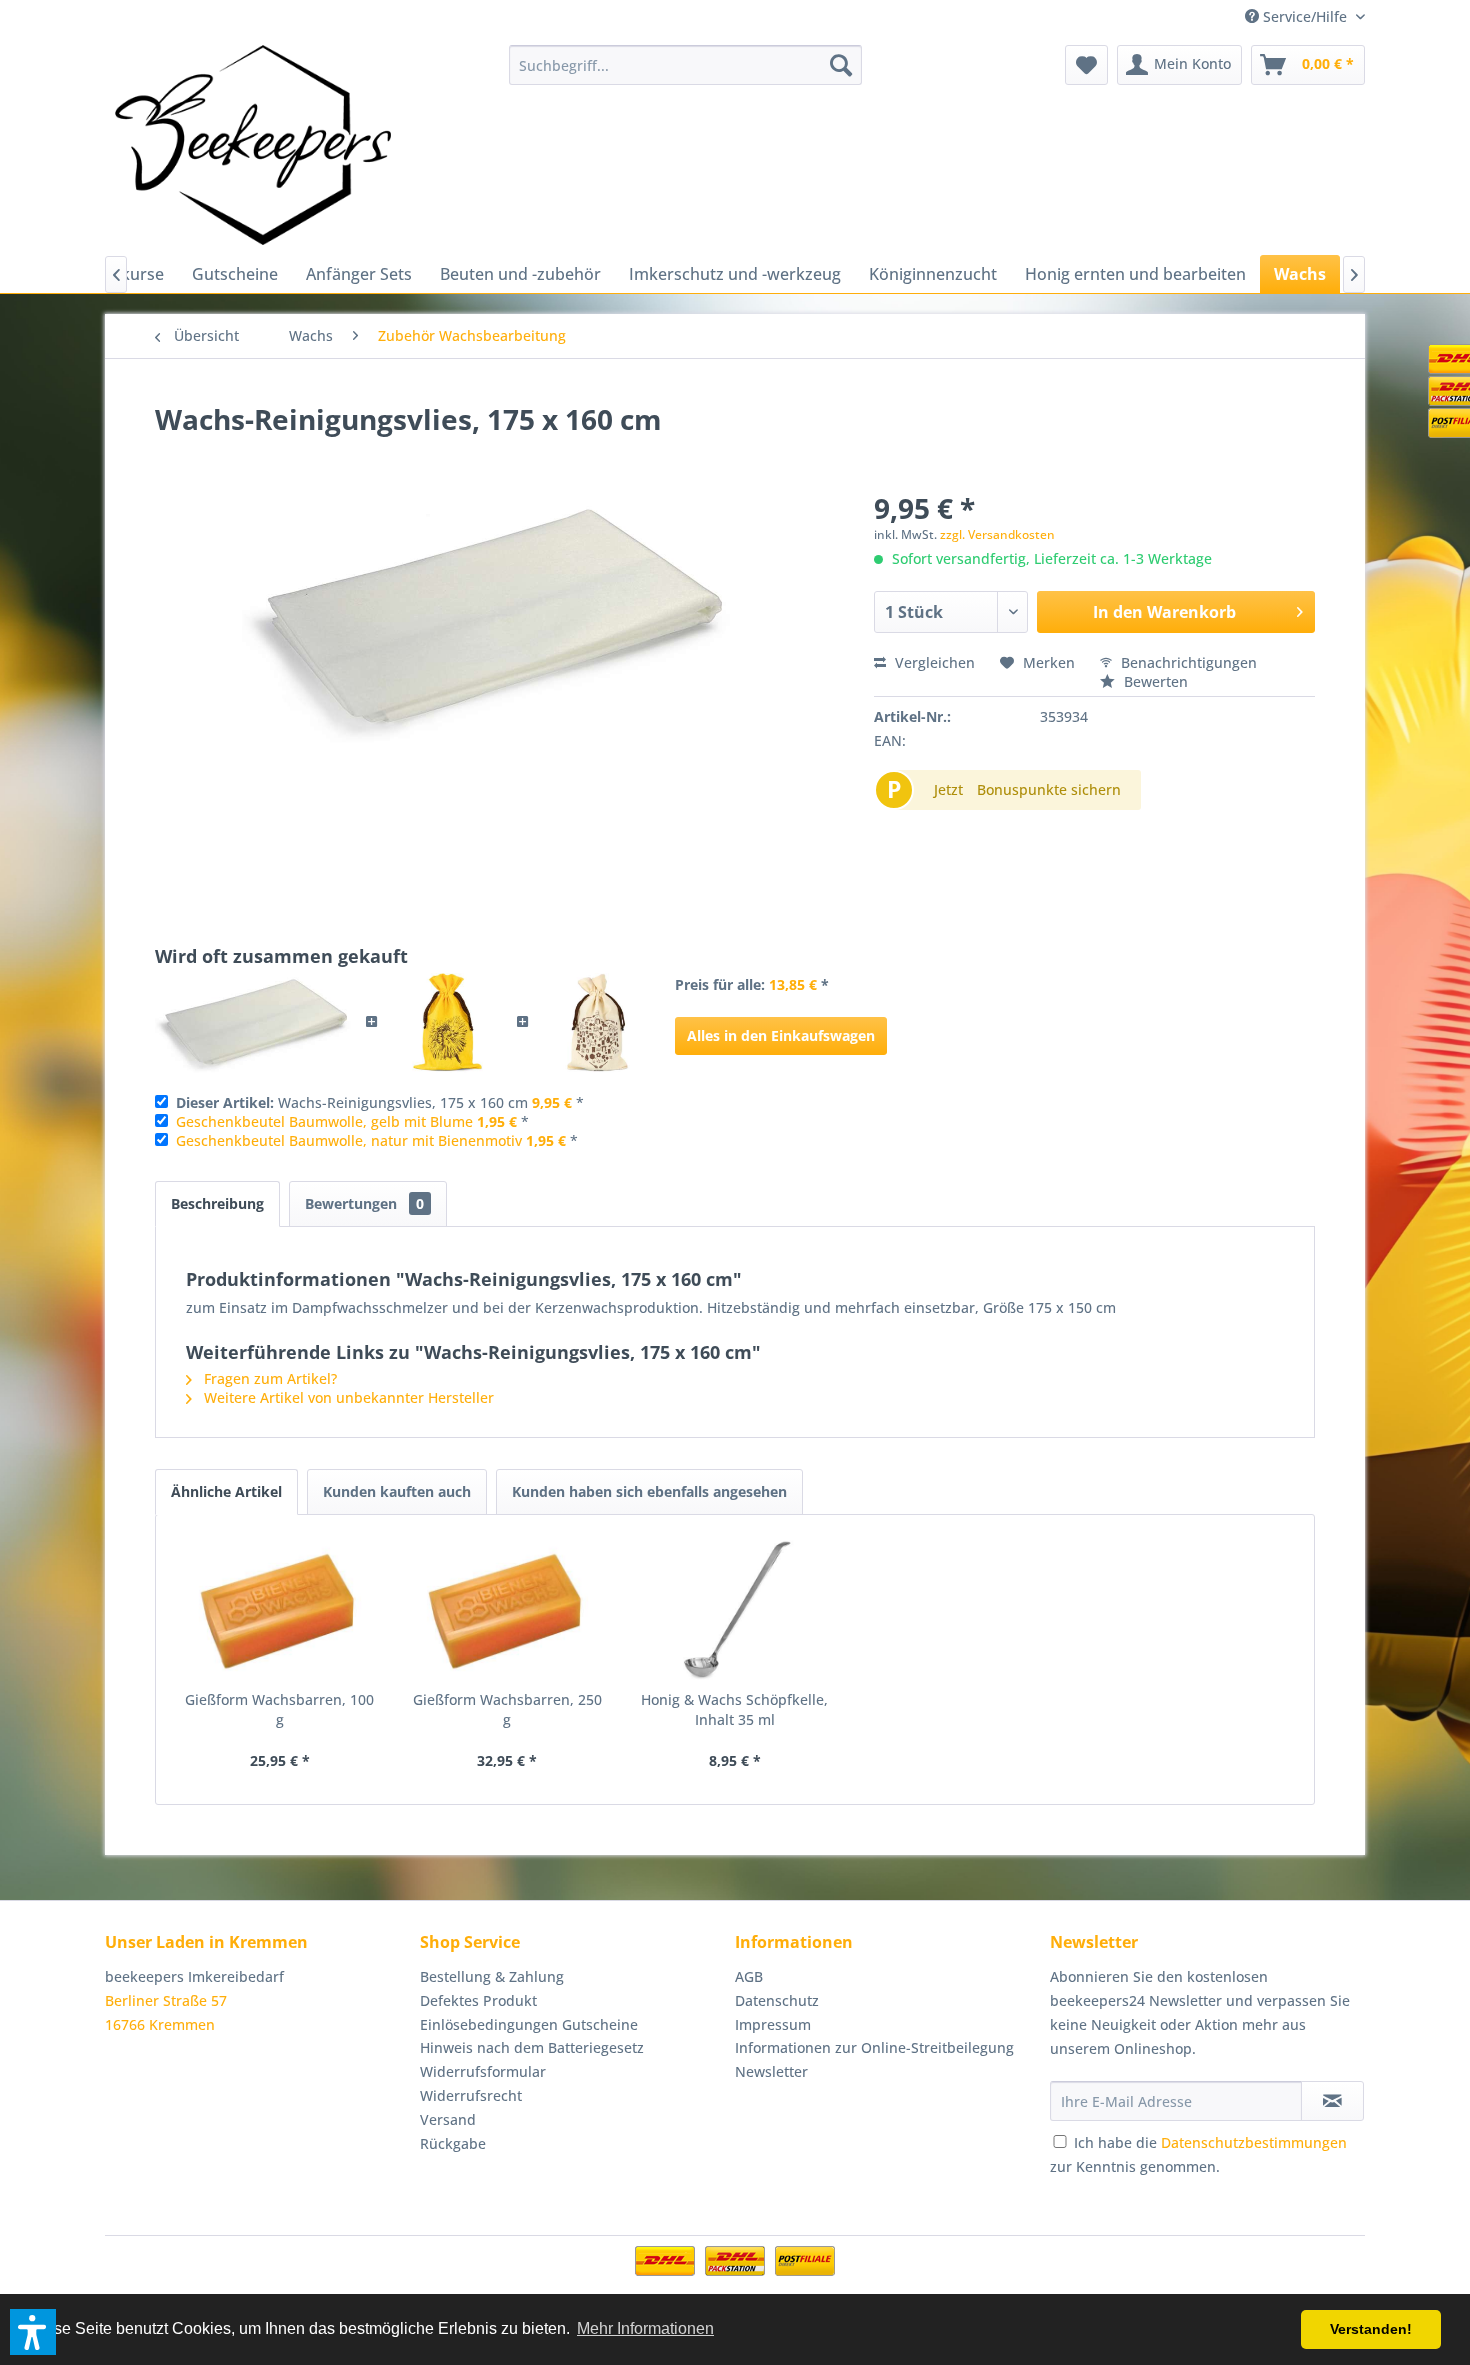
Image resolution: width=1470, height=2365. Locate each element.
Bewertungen (364, 1203)
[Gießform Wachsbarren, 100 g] (280, 1610)
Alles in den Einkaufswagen (781, 1035)
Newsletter (771, 2071)
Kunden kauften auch (397, 1491)
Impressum (773, 2024)
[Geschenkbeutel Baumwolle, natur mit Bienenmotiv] (597, 1023)
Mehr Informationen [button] (645, 2328)
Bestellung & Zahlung (492, 1976)
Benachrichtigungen (1187, 662)
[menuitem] (685, 65)
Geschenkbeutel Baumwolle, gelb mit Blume (324, 1121)
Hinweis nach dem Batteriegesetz (532, 2047)
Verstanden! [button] (1371, 2329)
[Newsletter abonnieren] (1332, 2101)
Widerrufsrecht (471, 2095)
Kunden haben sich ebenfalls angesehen (649, 1491)
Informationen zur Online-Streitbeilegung (874, 2047)
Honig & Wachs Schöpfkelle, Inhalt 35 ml (734, 1709)
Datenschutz (777, 2000)
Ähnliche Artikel (226, 1491)
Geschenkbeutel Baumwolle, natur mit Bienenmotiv (349, 1140)
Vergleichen (933, 662)
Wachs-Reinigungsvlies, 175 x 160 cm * (380, 1102)
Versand (448, 2119)
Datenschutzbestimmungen (1254, 2142)
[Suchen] (841, 65)
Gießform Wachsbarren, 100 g (279, 1709)
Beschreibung (217, 1203)
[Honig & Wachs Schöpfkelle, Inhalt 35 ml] (735, 1610)
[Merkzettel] (1086, 65)
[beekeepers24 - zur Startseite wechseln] (253, 145)
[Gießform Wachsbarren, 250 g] (508, 1610)
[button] (33, 2332)
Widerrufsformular (483, 2071)
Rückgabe (453, 2143)
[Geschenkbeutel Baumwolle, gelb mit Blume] (447, 1023)
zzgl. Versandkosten (997, 534)
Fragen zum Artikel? (268, 1378)
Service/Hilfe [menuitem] (1305, 16)
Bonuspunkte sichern (1049, 789)
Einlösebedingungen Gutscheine (529, 2024)
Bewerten (1154, 681)
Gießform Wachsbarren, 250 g (507, 1709)
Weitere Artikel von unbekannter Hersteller (347, 1397)
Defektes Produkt (478, 2000)
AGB (749, 1976)
